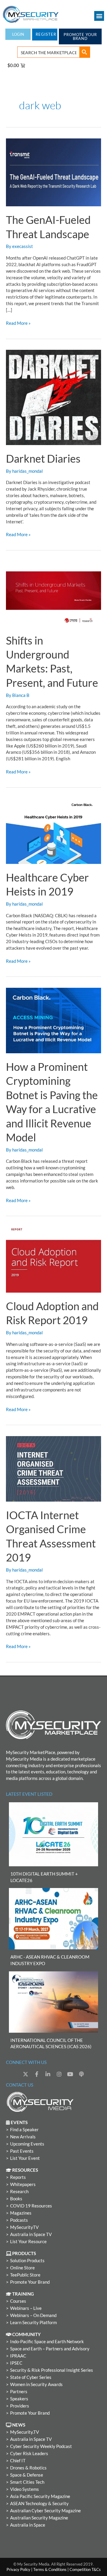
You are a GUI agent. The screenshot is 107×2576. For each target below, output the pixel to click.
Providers (20, 2406)
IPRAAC (18, 2356)
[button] (99, 16)
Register (46, 34)
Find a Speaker (24, 2130)
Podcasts (19, 2220)
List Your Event (25, 2158)
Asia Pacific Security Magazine (40, 2496)
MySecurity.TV (25, 2432)
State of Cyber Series (31, 2377)
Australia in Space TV (31, 2234)
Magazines (21, 2213)
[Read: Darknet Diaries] (53, 397)
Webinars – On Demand (33, 2315)
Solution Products (27, 2261)
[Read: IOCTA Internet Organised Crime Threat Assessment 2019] (53, 1468)
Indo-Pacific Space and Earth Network (47, 2342)
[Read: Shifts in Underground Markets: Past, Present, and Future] (53, 593)
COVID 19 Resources (31, 2206)
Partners (19, 2392)
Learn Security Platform (33, 2323)
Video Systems (25, 2489)
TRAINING (23, 2294)
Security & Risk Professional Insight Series (52, 2370)
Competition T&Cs (85, 2569)
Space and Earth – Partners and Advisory (50, 2349)
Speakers (19, 2399)
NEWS (18, 2425)
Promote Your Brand (30, 2282)
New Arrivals (23, 2137)
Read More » (18, 323)
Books (16, 2199)
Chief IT (18, 2461)
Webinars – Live (26, 2308)
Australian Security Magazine (39, 2518)
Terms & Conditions (50, 2569)
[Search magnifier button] (84, 52)
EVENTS (19, 2122)
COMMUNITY (26, 2334)
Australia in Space (28, 2525)
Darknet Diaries (43, 458)
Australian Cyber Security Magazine (45, 2511)
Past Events (22, 2151)
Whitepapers (23, 2184)
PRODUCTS (24, 2253)
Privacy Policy (18, 2569)
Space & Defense (27, 2475)
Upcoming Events (27, 2144)
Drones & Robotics (28, 2468)
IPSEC (16, 2363)
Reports (18, 2177)
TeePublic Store (25, 2275)
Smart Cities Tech (27, 2482)
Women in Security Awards (36, 2384)
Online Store (22, 2268)
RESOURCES (25, 2170)
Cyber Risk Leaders (29, 2453)
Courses (18, 2301)
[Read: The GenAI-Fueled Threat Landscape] (53, 172)
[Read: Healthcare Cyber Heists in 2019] (53, 831)
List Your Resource (28, 2242)
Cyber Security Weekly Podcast (41, 2446)
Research (19, 2192)
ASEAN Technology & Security (39, 2504)
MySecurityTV (24, 2227)
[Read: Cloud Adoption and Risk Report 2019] (53, 1259)
